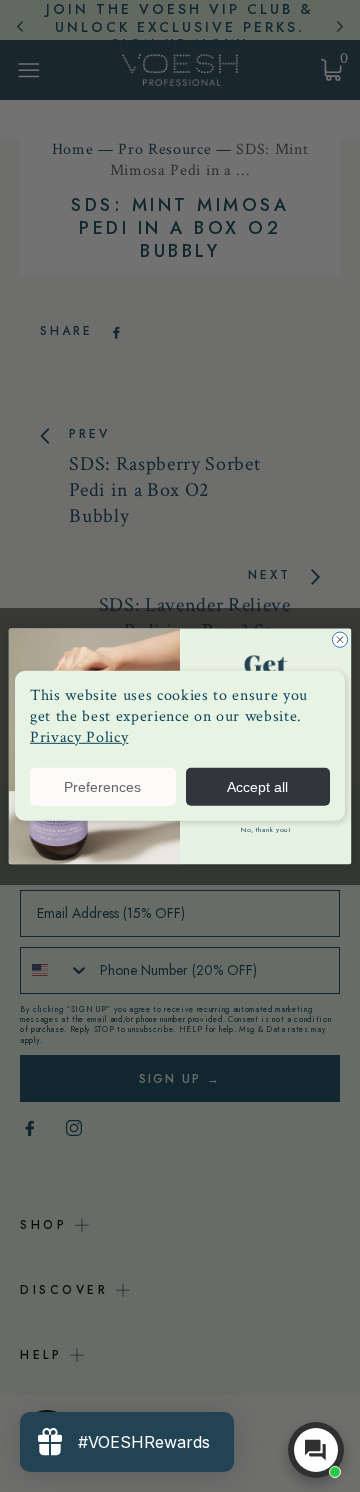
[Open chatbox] (316, 1450)
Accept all (257, 787)
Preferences (102, 787)
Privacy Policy (79, 736)
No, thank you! (266, 829)
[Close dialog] (339, 639)
